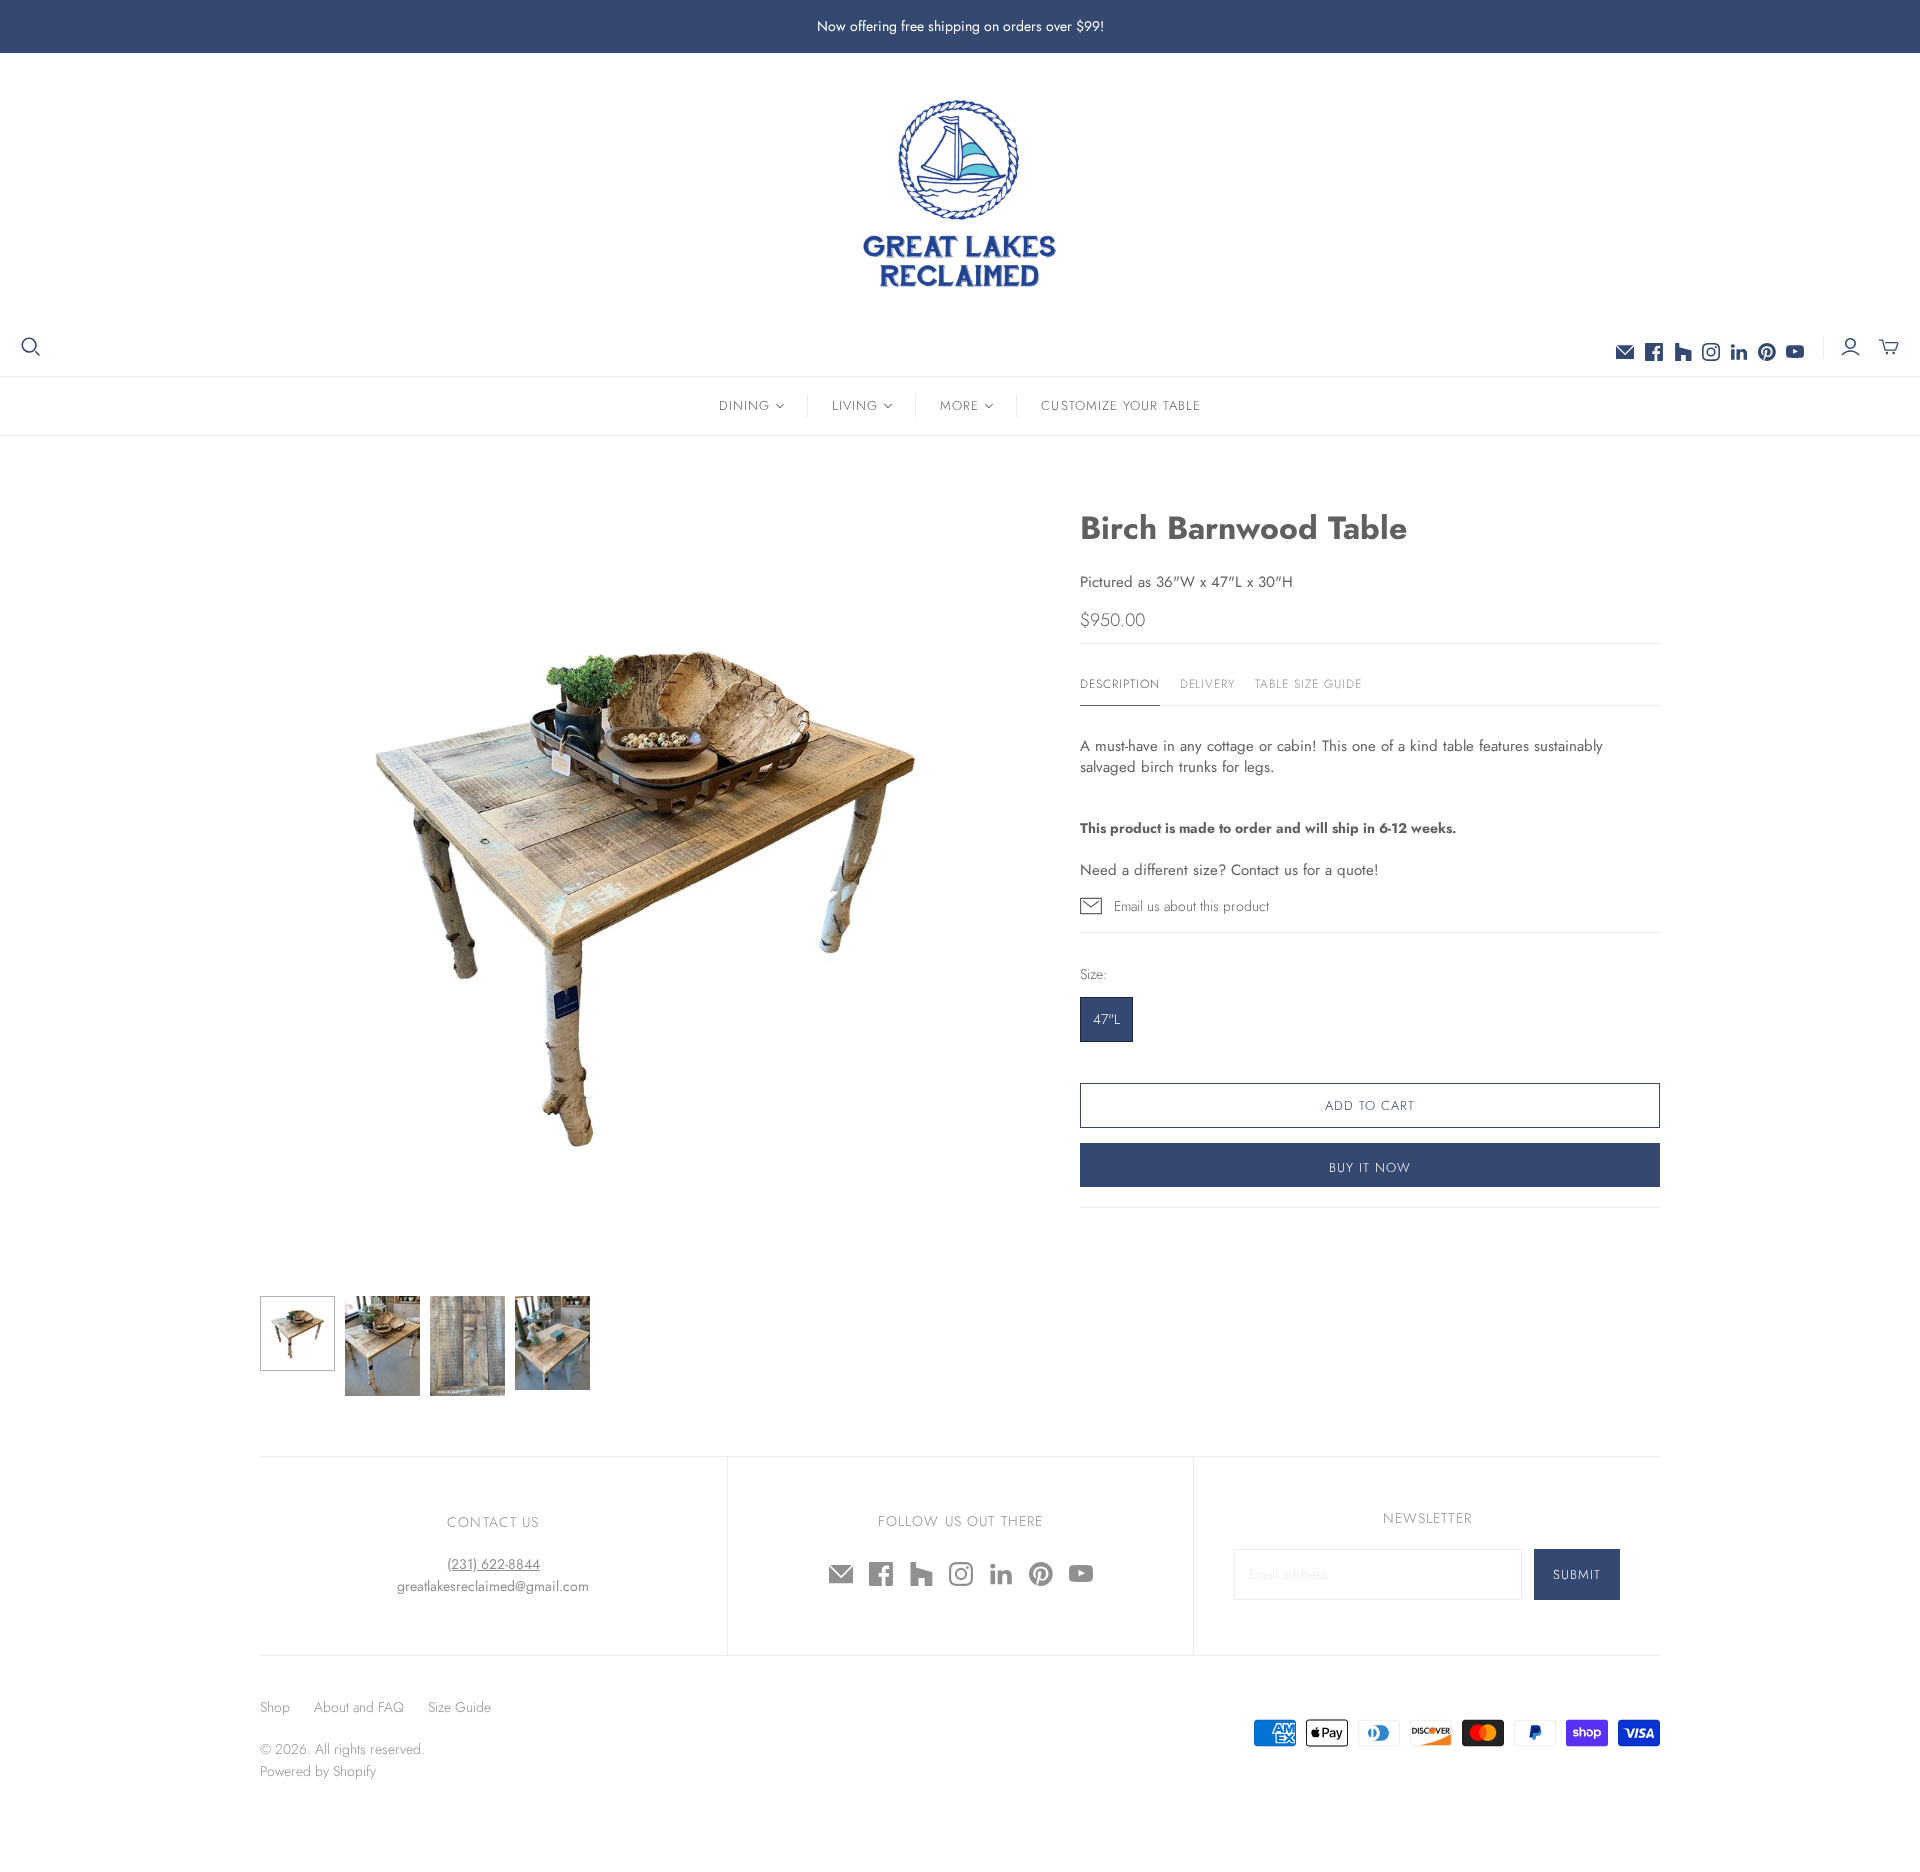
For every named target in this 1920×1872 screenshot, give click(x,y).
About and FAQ (359, 1707)
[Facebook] (1654, 352)
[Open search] (31, 347)
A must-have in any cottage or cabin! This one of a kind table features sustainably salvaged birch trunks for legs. (1341, 756)
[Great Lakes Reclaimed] (960, 193)
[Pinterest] (1767, 352)
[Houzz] (1683, 352)
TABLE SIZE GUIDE (1308, 684)
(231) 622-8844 (493, 1564)
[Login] (1850, 347)
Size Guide (459, 1707)
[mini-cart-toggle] (1889, 347)
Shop (275, 1707)
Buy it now (1370, 1167)
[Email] (1625, 352)
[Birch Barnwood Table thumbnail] (297, 1333)
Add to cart (1370, 1105)
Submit (1577, 1574)
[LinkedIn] (1739, 352)
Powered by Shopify (318, 1771)
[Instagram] (1711, 352)
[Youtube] (1795, 352)
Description (1120, 684)
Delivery (1208, 684)
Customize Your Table (1121, 405)
